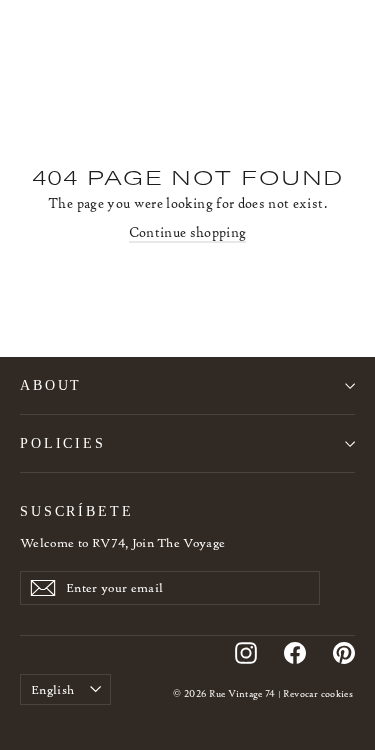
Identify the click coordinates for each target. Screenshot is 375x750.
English (52, 689)
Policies (63, 443)
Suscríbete (77, 511)
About (51, 385)
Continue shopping (188, 232)
